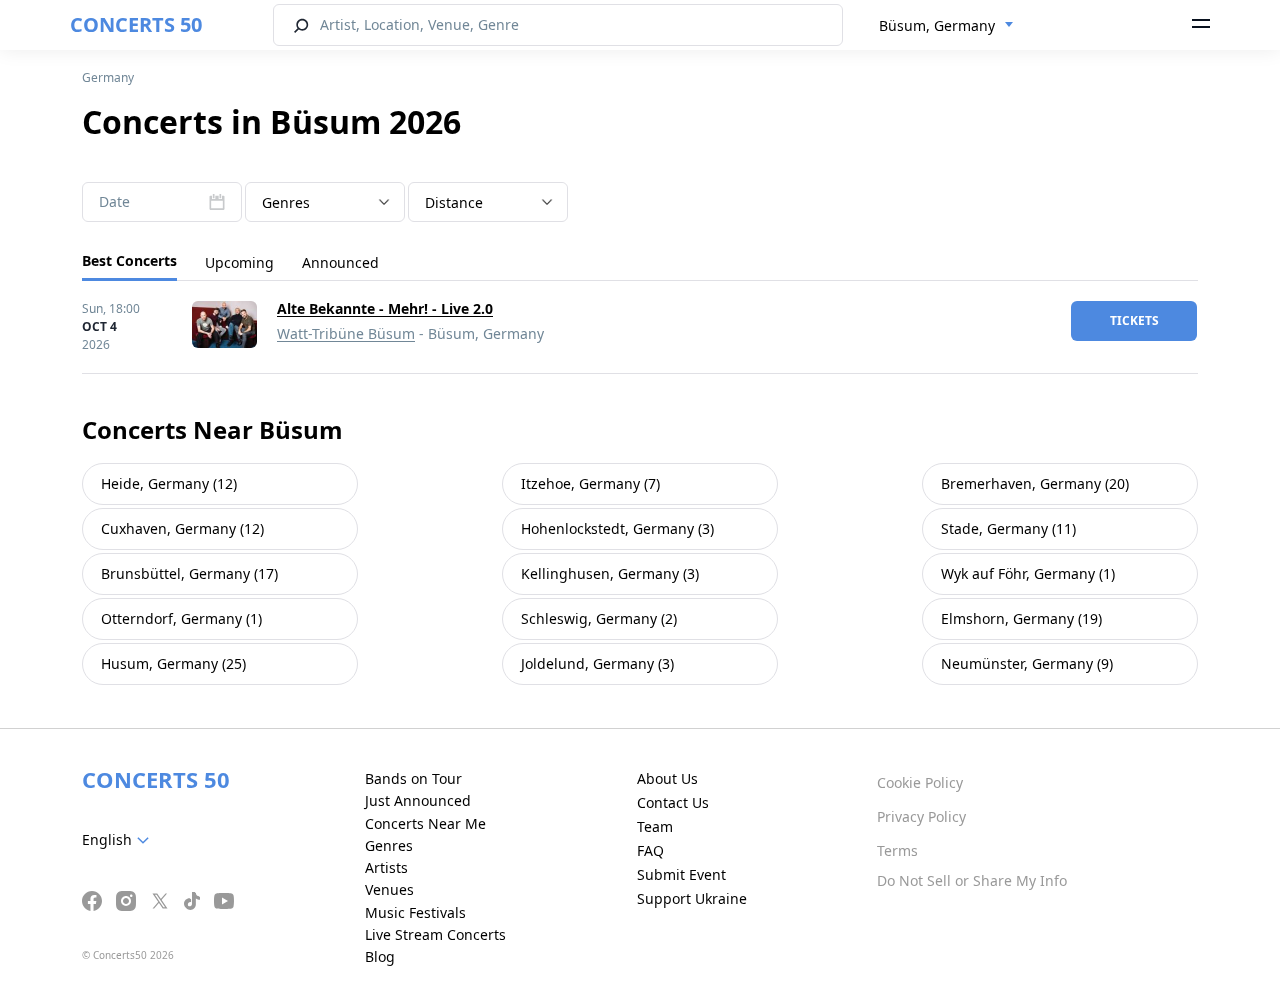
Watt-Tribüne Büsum (346, 333)
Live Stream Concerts (435, 934)
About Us (667, 778)
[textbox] (325, 203)
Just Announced (418, 800)
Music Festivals (415, 912)
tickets (1134, 320)
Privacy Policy (921, 816)
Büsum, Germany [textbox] (937, 25)
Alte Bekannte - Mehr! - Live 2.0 (385, 308)
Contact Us (673, 802)
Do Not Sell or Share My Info (972, 880)
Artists (386, 867)
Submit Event (681, 874)
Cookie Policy (920, 782)
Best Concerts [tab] (129, 260)
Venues (389, 889)
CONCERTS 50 (136, 24)
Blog (380, 956)
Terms (897, 850)
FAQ (650, 850)
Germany (108, 77)
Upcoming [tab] (239, 262)
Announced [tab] (340, 262)
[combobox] (946, 26)
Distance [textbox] (454, 202)
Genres (389, 845)
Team (655, 826)
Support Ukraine (692, 898)
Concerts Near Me (425, 823)
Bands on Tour (413, 778)
